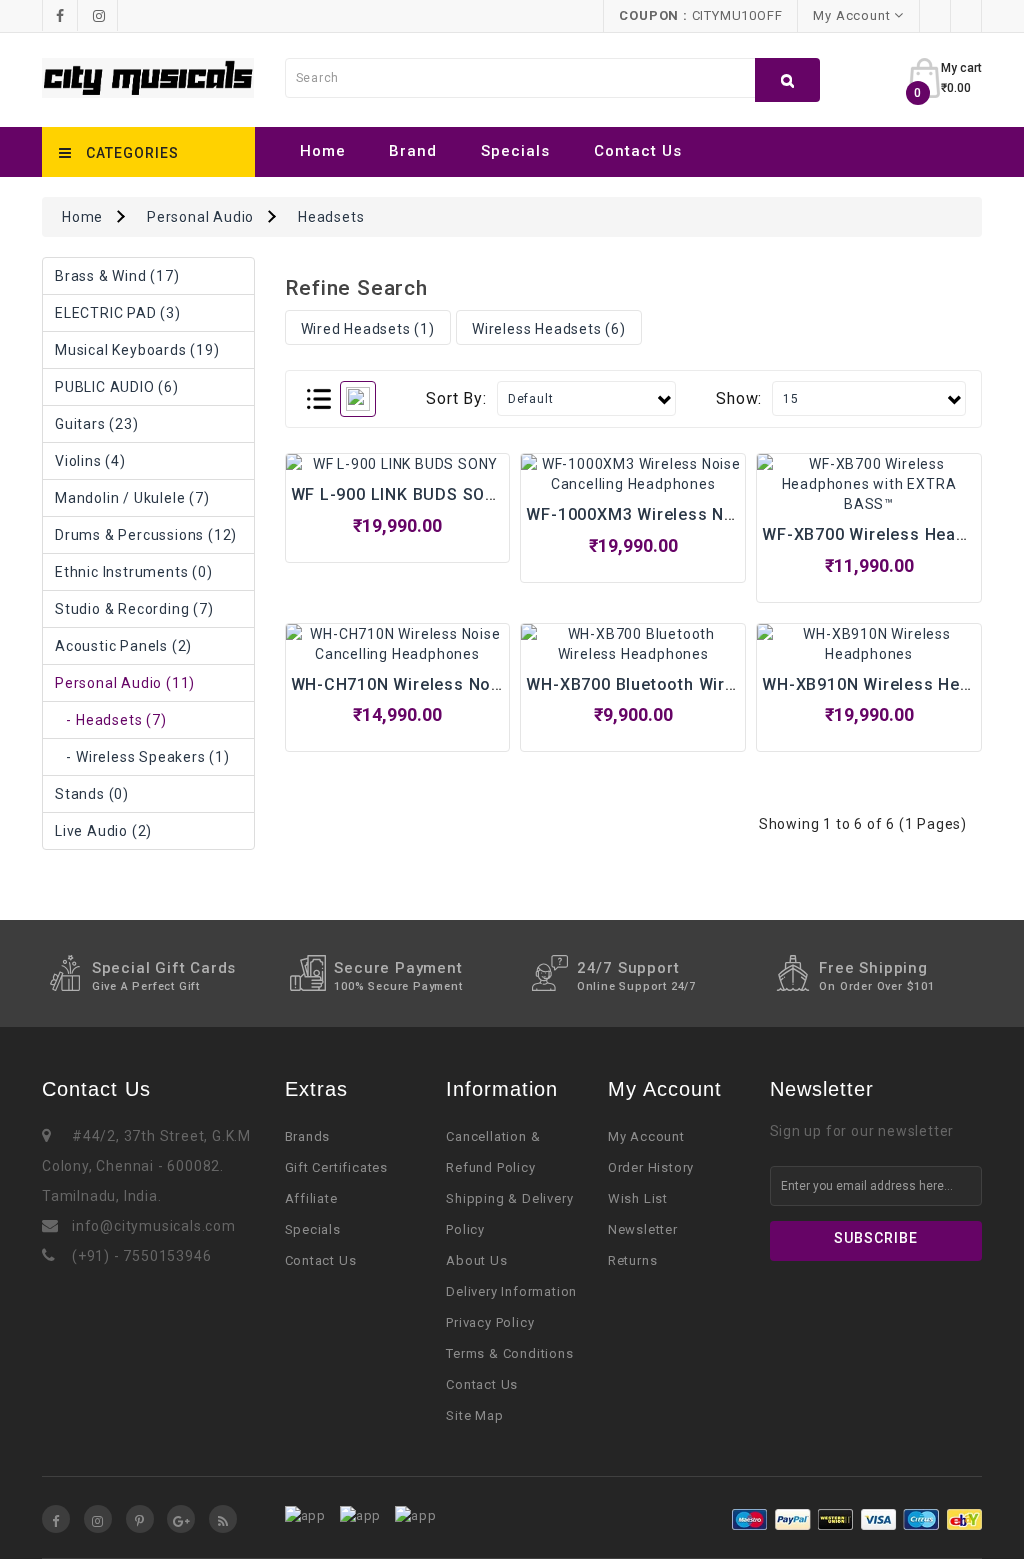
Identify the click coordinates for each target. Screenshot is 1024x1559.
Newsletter (643, 1229)
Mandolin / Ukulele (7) (132, 498)
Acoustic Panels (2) (123, 646)
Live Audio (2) (103, 831)
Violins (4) (90, 461)
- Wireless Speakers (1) (142, 757)
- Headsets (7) (111, 720)
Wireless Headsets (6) (549, 329)
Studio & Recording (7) (134, 609)
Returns (633, 1260)
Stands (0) (92, 794)
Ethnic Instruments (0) (134, 572)
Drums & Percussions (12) (146, 535)
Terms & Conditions (509, 1353)
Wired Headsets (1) (368, 329)
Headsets (331, 217)
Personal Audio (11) (125, 683)
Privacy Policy (490, 1322)
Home (323, 151)
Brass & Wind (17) (117, 276)
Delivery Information (511, 1291)
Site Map (474, 1415)
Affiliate (311, 1198)
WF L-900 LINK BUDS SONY (399, 494)
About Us (476, 1260)
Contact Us (638, 151)
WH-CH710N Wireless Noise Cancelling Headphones (502, 684)
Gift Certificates (337, 1167)
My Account (646, 1136)
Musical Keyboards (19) (137, 350)
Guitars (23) (97, 424)
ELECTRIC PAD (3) (118, 313)
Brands (308, 1136)
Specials (515, 151)
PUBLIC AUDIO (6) (117, 387)
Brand (413, 151)
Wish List (638, 1198)
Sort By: (456, 398)
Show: (739, 398)
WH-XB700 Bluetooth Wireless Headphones (700, 684)
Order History (651, 1167)
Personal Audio (200, 217)
